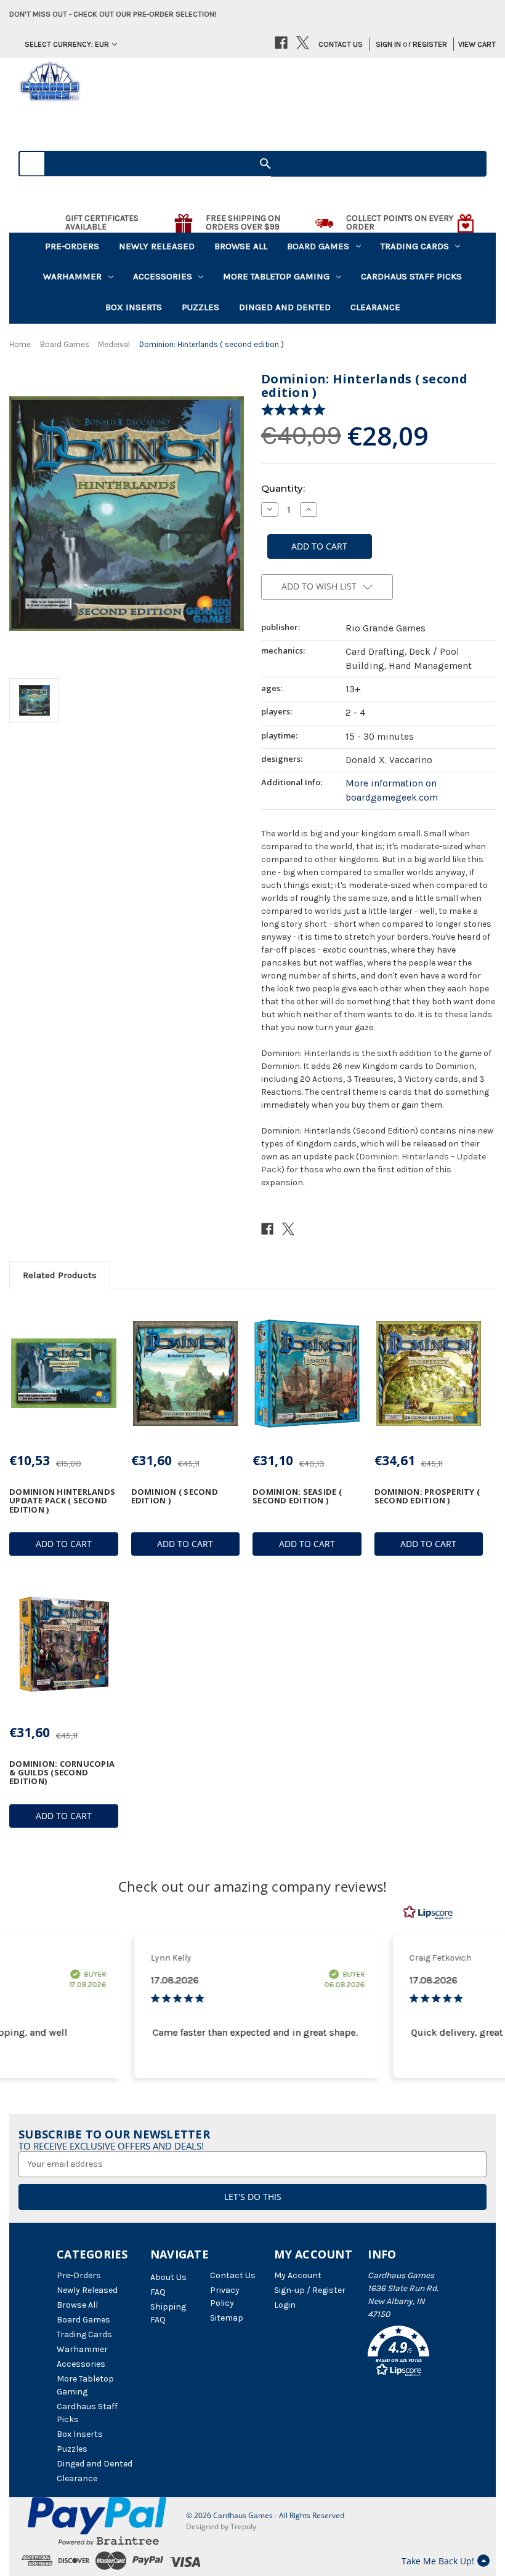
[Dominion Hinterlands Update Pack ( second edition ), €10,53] (64, 1373)
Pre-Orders (72, 246)
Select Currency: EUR (67, 44)
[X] (303, 43)
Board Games (318, 246)
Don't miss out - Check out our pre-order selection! (113, 14)
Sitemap (227, 2318)
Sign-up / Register (310, 2290)
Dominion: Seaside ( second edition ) (297, 1496)
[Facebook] (281, 43)
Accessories (163, 276)
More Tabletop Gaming (276, 276)
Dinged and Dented (285, 307)
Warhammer (72, 276)
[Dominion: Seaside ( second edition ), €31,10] (307, 1373)
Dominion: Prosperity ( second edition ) (427, 1496)
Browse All (241, 246)
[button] (408, 2353)
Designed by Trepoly (221, 2526)
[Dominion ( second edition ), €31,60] (186, 1373)
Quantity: (283, 488)
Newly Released (157, 246)
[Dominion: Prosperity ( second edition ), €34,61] (429, 1373)
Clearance (375, 307)
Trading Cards (415, 246)
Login (285, 2305)
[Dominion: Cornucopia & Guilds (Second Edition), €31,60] (64, 1645)
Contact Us (341, 44)
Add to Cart (64, 1544)
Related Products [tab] (60, 1275)
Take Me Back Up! (438, 2561)
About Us (168, 2277)
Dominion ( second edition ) (175, 1496)
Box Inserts (134, 307)
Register (430, 44)
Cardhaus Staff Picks (411, 276)
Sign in (388, 44)
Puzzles (200, 307)
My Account (298, 2275)
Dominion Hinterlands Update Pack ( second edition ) (62, 1501)
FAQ (158, 2292)
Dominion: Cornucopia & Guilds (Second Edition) (62, 1773)
